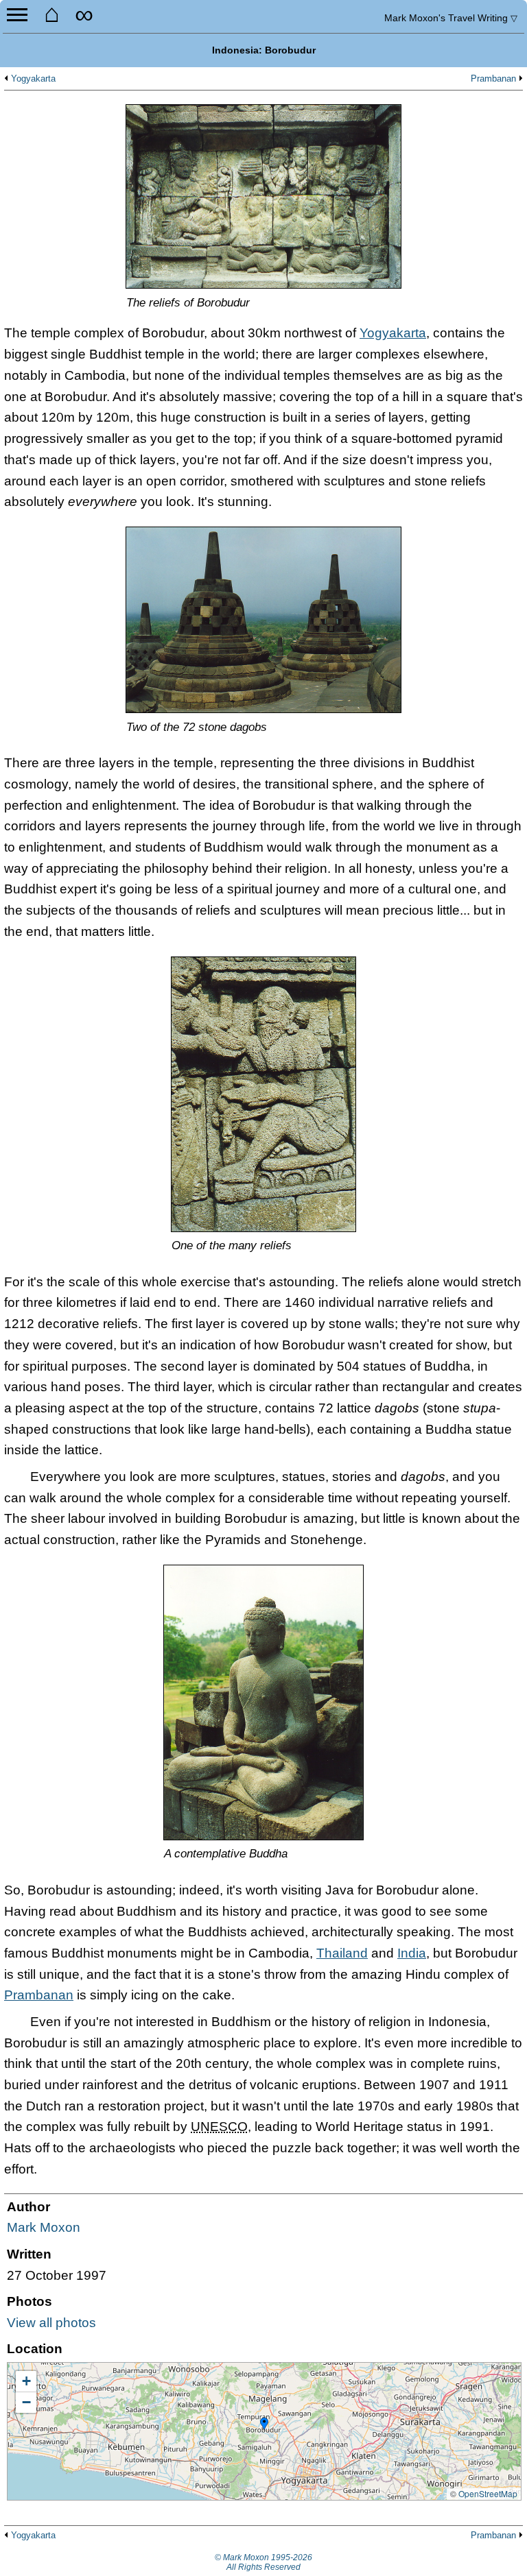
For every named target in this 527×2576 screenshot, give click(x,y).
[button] (264, 2424)
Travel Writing (451, 18)
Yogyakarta (33, 79)
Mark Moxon (44, 2227)
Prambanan (493, 79)
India (412, 1953)
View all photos (51, 2323)
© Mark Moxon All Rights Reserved (263, 2562)
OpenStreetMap (488, 2493)
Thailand (342, 1953)
